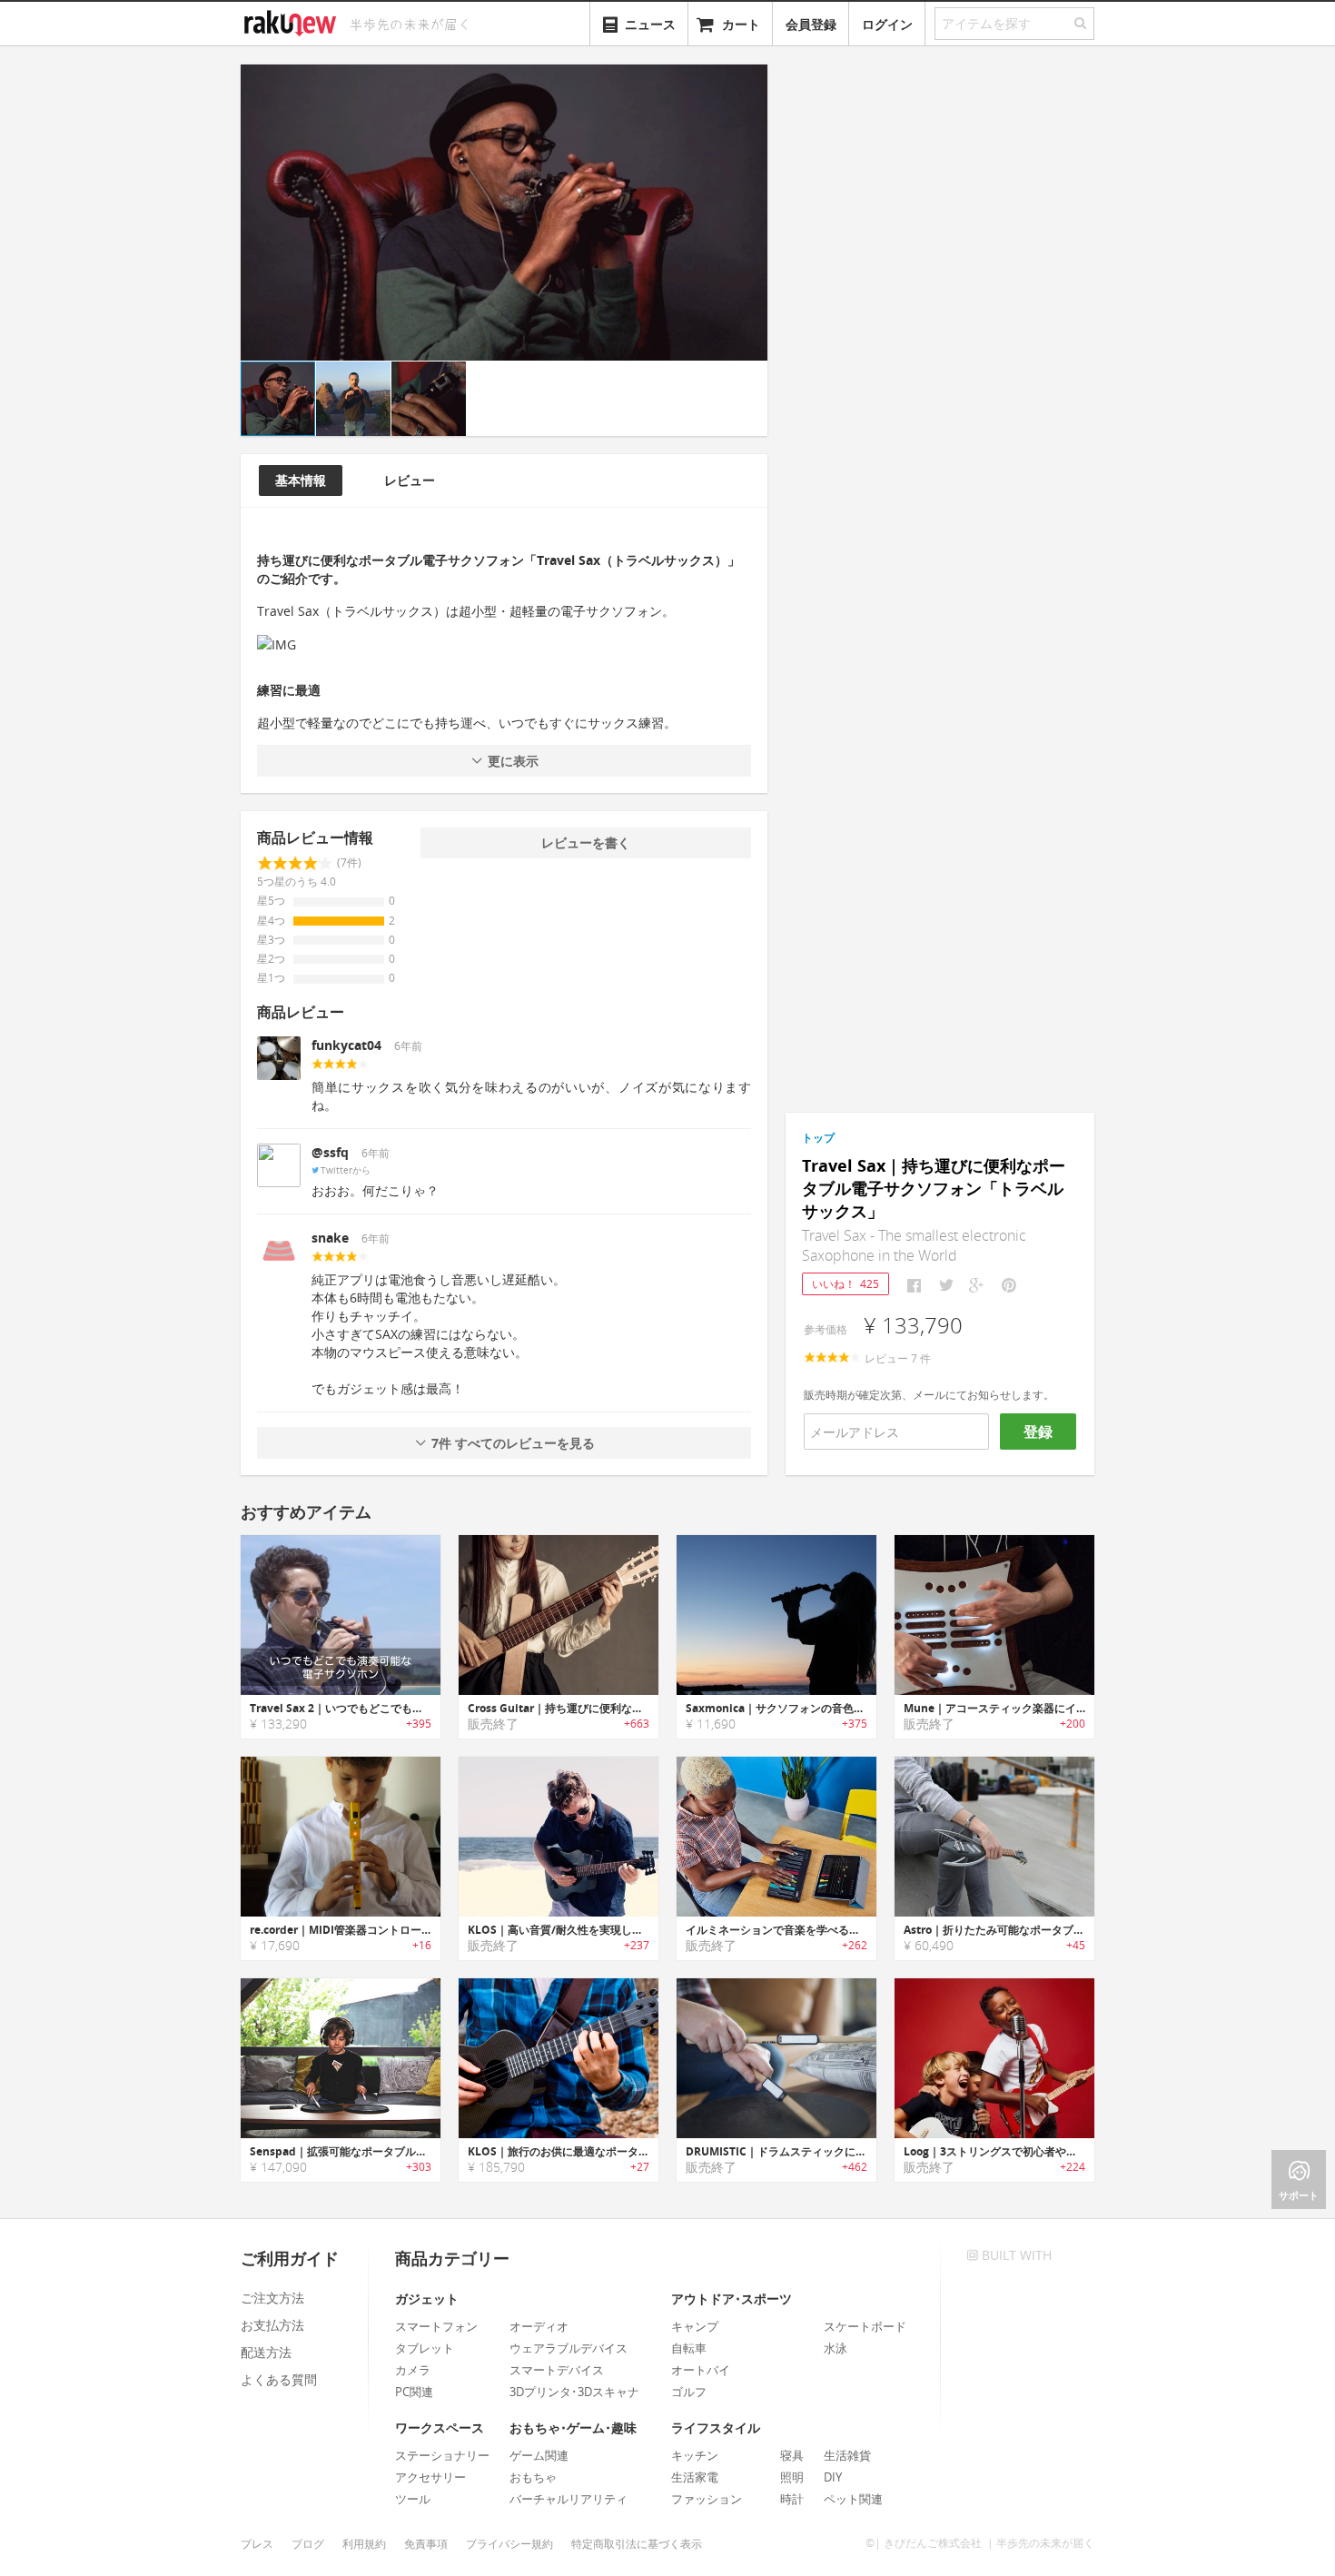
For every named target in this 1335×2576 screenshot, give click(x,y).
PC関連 (414, 2392)
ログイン (887, 24)
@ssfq (330, 1152)
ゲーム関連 (539, 2455)
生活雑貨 (847, 2455)
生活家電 (695, 2477)
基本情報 (301, 480)
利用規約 (364, 2544)
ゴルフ (689, 2392)
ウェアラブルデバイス (569, 2348)
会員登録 (811, 24)
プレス (257, 2544)
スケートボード (865, 2326)
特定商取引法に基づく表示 (637, 2544)
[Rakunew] (293, 21)
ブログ (308, 2544)
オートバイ (701, 2370)
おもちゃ (533, 2477)
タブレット (425, 2348)
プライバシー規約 (509, 2544)
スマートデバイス (557, 2370)
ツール (413, 2499)
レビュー (410, 480)
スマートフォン (436, 2326)
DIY (833, 2477)
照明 (792, 2477)
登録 (1038, 1432)
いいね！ (845, 1284)
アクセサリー (430, 2477)
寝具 (792, 2455)
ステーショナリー (442, 2455)
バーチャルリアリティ (569, 2499)
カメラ (413, 2370)
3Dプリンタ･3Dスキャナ (574, 2392)
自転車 (689, 2348)
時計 (792, 2499)
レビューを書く (586, 842)
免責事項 (426, 2544)
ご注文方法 (272, 2298)
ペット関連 (853, 2499)
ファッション (707, 2499)
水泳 (836, 2348)
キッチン (695, 2455)
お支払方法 (272, 2325)
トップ (818, 1138)
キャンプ (695, 2326)
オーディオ (539, 2326)
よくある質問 (279, 2379)
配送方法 (266, 2352)
